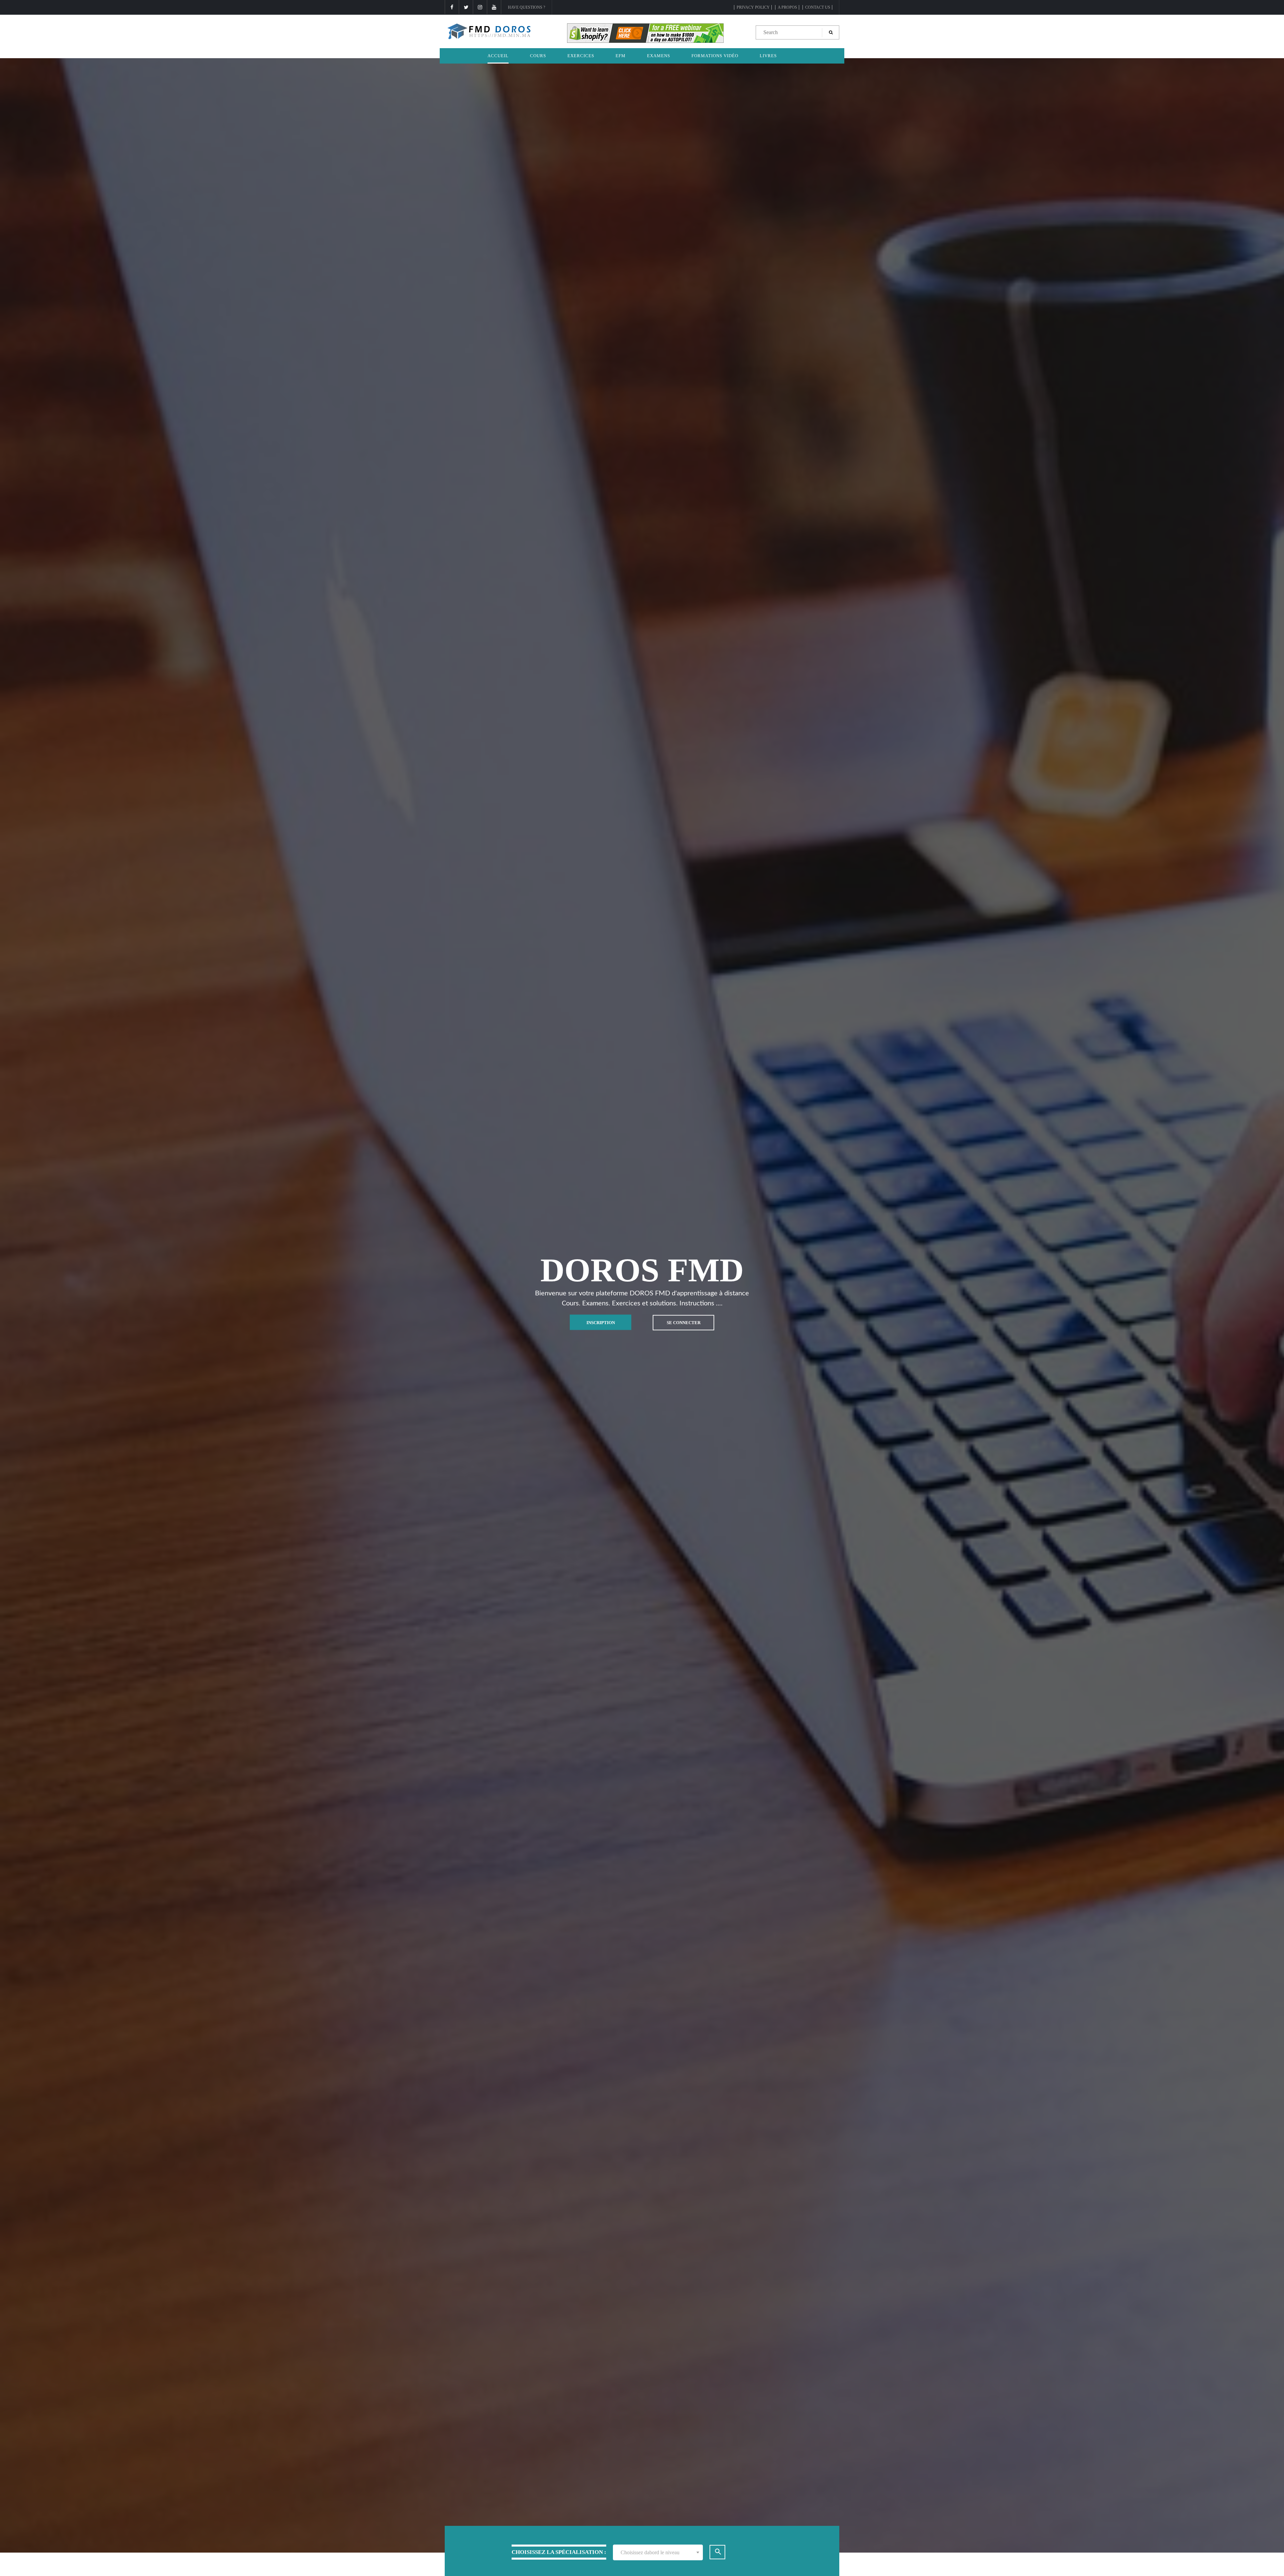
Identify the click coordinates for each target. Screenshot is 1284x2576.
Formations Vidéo (715, 56)
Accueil (498, 56)
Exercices (581, 56)
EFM (621, 56)
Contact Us (818, 7)
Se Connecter (684, 1322)
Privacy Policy (753, 7)
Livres (768, 56)
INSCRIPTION (601, 1322)
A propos (787, 7)
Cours (538, 56)
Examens (659, 56)
